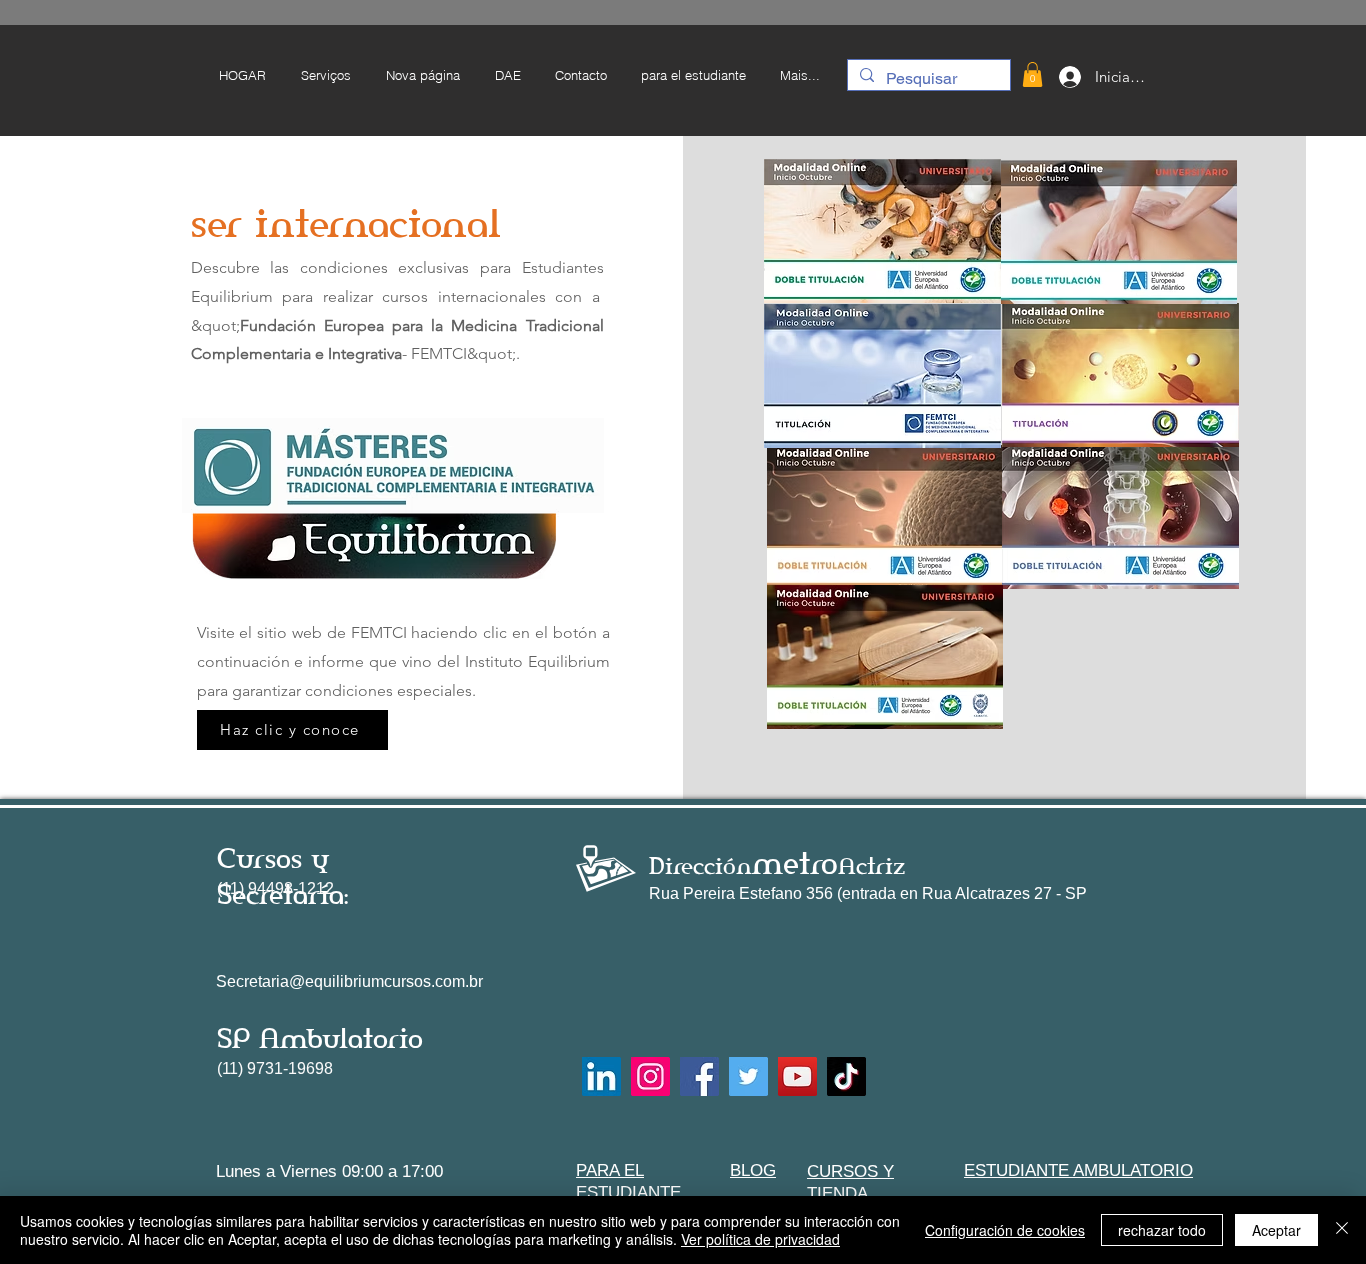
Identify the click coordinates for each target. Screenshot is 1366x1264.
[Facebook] (699, 1076)
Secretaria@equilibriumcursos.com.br (349, 981)
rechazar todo (1162, 1230)
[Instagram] (650, 1076)
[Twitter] (748, 1076)
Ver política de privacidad (760, 1239)
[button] (692, 75)
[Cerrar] (1342, 1230)
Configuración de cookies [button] (1005, 1230)
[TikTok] (846, 1076)
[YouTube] (797, 1076)
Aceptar (1276, 1230)
